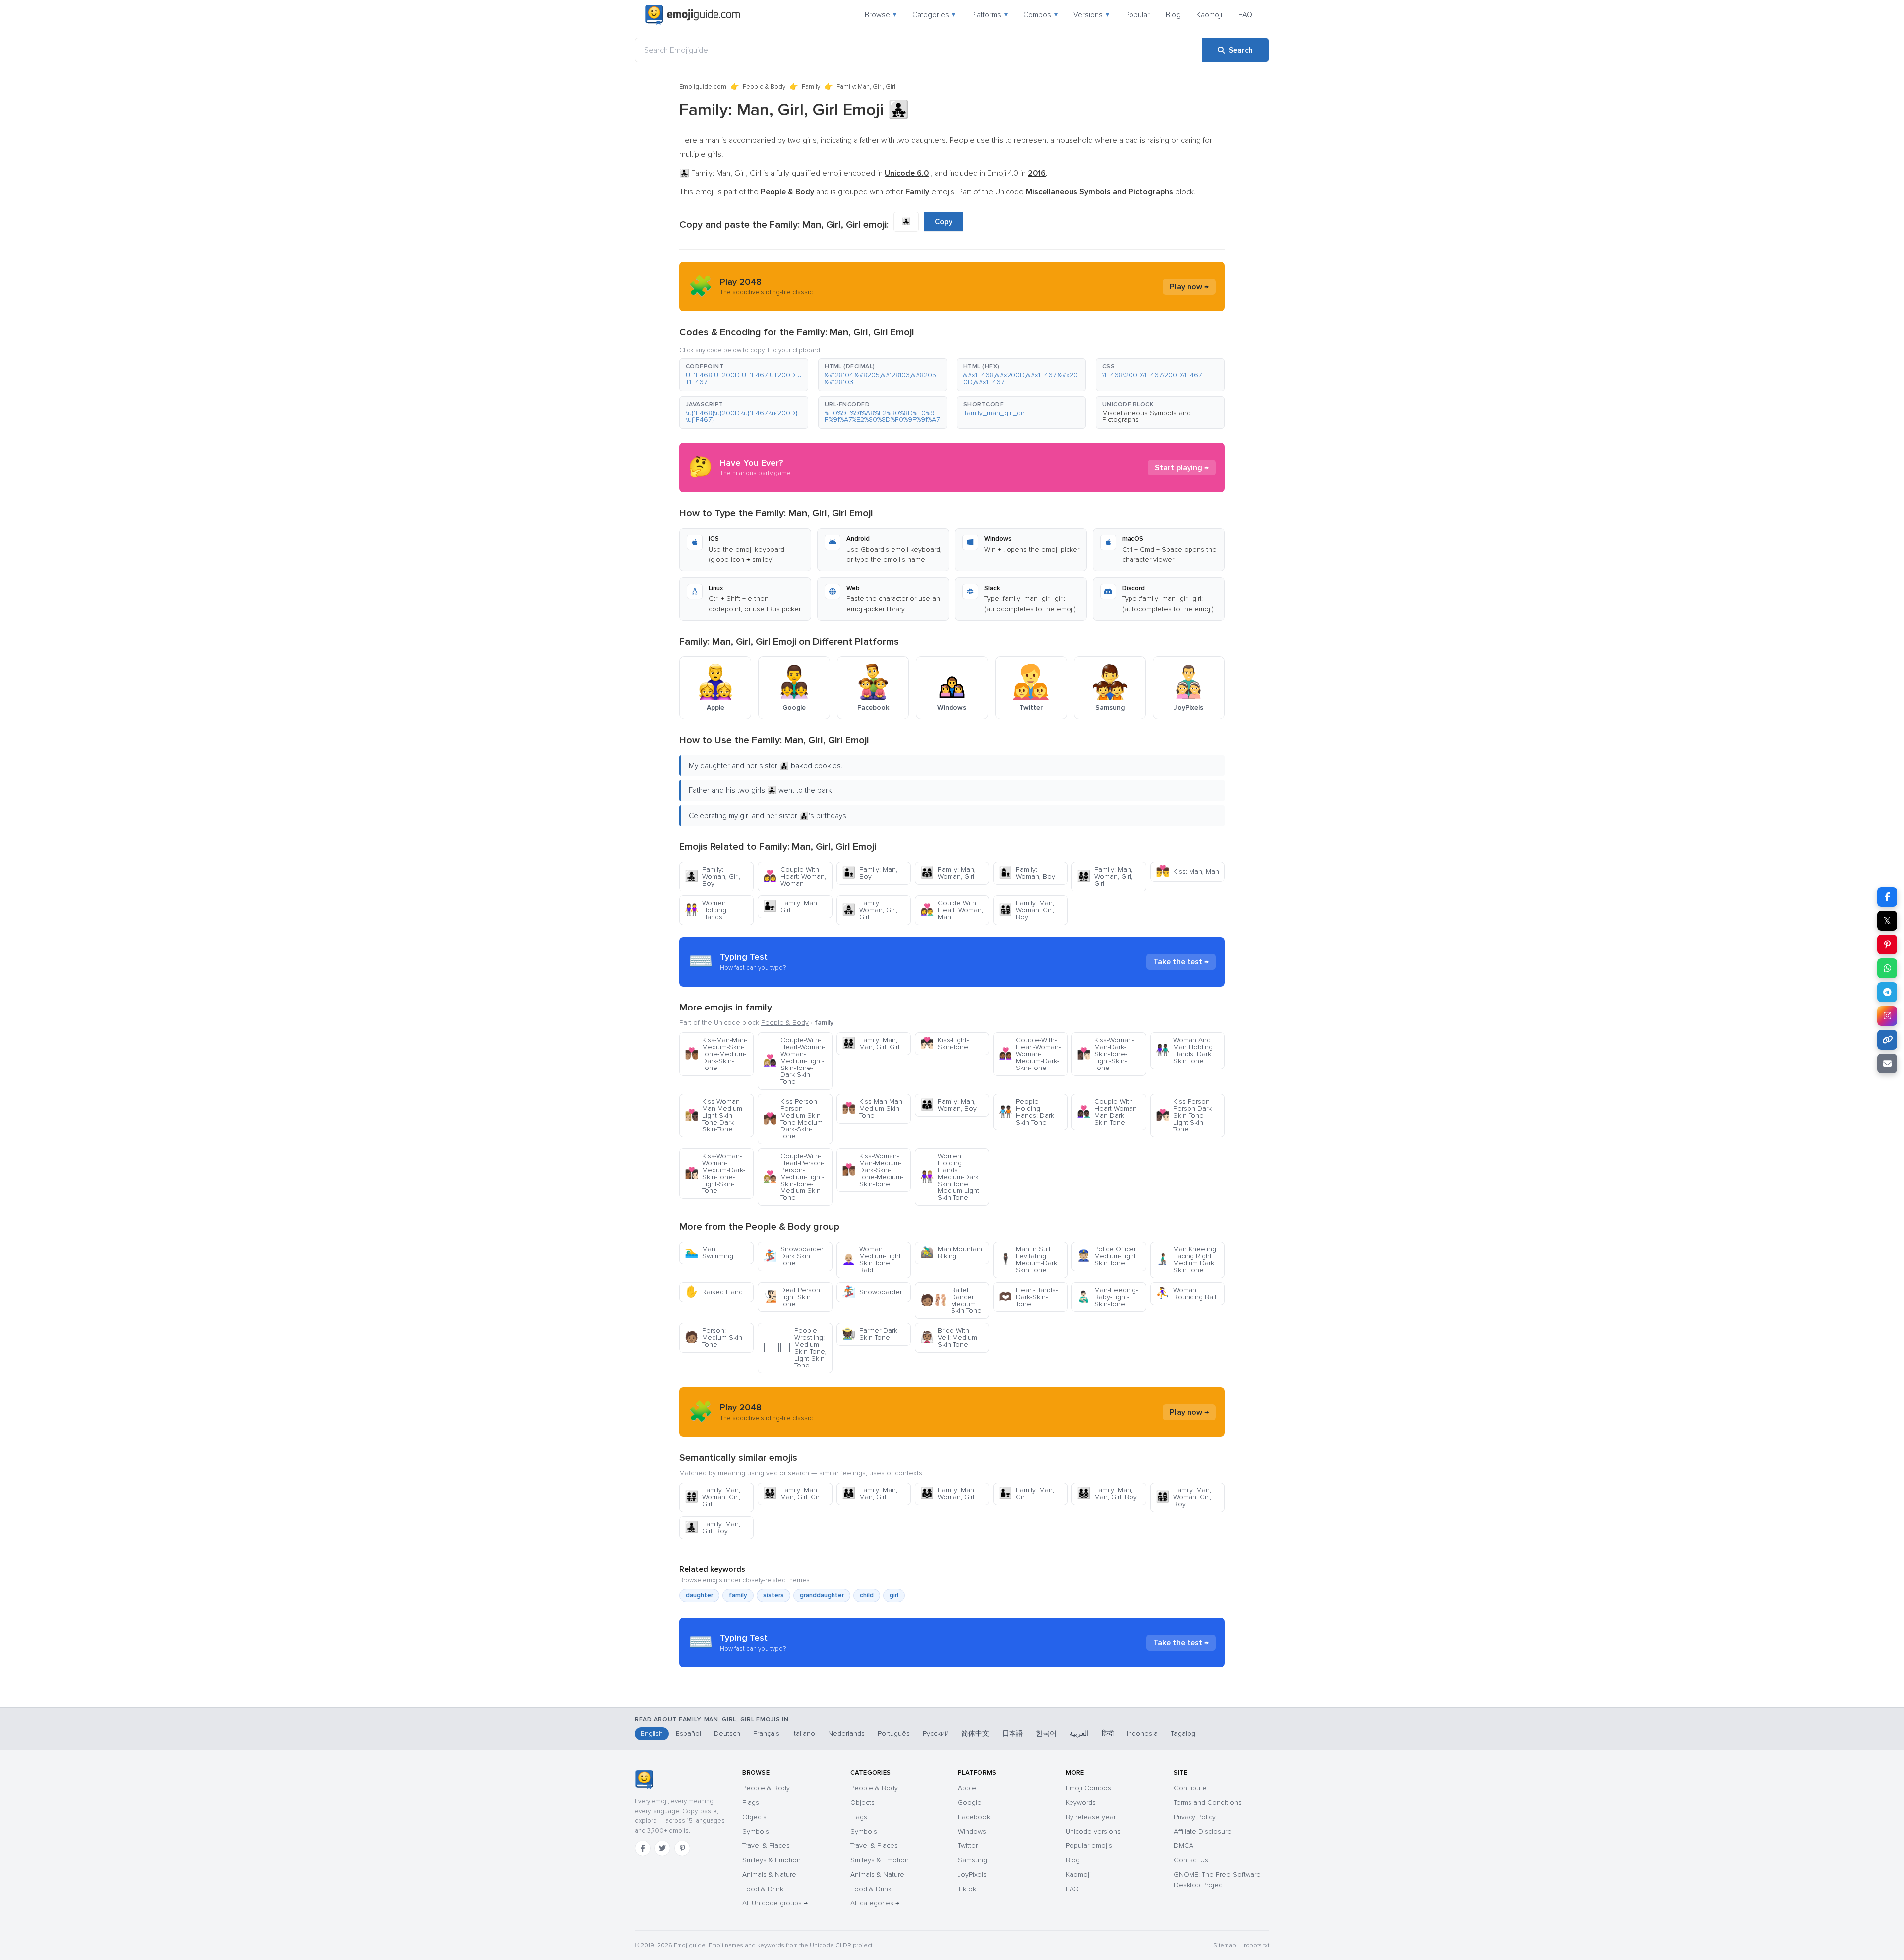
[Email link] (1887, 1064)
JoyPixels (972, 1874)
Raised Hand (714, 1292)
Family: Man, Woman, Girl (948, 873)
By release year (1091, 1817)
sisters (773, 1595)
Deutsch (727, 1734)
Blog (1173, 15)
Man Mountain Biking (951, 1253)
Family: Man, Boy (870, 873)
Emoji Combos (1088, 1788)
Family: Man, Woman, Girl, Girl (1105, 876)
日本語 (1012, 1734)
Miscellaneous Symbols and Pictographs (1146, 416)
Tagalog (1183, 1734)
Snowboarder (872, 1292)
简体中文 (975, 1734)
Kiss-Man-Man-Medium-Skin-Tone (873, 1108)
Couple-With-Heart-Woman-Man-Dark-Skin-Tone (1108, 1112)
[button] (744, 375)
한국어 (1046, 1734)
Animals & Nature (769, 1874)
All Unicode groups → (775, 1903)
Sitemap (1224, 1945)
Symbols (756, 1831)
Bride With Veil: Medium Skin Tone (949, 1337)
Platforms (989, 15)
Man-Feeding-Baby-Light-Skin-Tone (1107, 1297)
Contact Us (1191, 1860)
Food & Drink (763, 1889)
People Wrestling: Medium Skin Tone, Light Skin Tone (795, 1348)
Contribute (1190, 1788)
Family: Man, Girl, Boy (713, 1527)
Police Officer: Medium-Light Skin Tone (1107, 1256)
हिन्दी (1108, 1734)
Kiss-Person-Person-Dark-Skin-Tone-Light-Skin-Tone (1185, 1115)
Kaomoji (1209, 15)
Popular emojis (1089, 1846)
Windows (972, 1831)
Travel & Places (766, 1846)
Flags (751, 1803)
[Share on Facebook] (1887, 897)
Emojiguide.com (703, 87)
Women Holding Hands (706, 910)
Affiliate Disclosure (1203, 1831)
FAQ (1245, 15)
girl (894, 1595)
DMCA (1184, 1846)
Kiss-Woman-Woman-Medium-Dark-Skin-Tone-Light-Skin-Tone (715, 1173)
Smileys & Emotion (772, 1860)
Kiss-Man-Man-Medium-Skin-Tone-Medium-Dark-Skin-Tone (716, 1054)
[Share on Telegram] (1887, 992)
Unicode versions (1093, 1831)
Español (688, 1734)
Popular (1137, 15)
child (867, 1595)
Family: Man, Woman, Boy (949, 1105)
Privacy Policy (1195, 1817)
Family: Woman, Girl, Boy (713, 876)
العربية (1079, 1734)
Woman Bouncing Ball (1186, 1293)
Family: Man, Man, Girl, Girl (871, 1043)
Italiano (804, 1734)
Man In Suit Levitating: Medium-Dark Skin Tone (1028, 1260)
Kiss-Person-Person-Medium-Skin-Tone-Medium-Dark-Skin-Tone (794, 1119)
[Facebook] (643, 1848)
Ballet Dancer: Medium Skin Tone (951, 1300)
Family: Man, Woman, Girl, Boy (1026, 910)
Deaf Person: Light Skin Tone (792, 1297)
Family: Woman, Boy (1027, 873)
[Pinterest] (682, 1848)
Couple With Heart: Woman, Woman (795, 876)
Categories (934, 15)
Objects (754, 1817)
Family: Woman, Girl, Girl (870, 910)
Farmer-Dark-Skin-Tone (871, 1334)
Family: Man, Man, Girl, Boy (1107, 1494)
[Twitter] (662, 1848)
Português (894, 1734)
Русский (936, 1734)
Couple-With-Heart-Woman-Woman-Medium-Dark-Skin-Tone (1030, 1054)
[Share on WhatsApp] (1887, 968)
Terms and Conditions (1208, 1803)
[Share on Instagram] (1887, 1016)
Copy (944, 222)
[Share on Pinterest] (1887, 945)
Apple (967, 1788)
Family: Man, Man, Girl (870, 1494)
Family (811, 87)
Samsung (973, 1860)
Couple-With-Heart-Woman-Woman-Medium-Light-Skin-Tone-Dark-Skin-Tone (794, 1061)
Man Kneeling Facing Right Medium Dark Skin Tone (1186, 1260)
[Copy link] (1887, 1040)
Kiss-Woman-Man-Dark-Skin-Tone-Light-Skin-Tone (1105, 1054)
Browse (881, 15)
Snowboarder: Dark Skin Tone (794, 1256)
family (738, 1595)
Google (970, 1803)
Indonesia (1142, 1734)
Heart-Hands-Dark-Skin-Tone (1028, 1297)
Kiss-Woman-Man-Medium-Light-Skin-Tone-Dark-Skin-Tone (714, 1115)
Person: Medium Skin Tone (714, 1337)
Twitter (968, 1846)
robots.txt (1256, 1945)
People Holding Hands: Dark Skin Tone (1026, 1112)
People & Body (764, 87)
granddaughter (822, 1595)
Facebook (974, 1817)
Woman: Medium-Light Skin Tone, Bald (871, 1260)
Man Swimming (709, 1253)
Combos (1041, 15)
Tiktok (967, 1889)
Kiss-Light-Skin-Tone (945, 1043)
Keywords (1081, 1803)
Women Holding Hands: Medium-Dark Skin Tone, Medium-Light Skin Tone (950, 1177)
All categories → (875, 1903)
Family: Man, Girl (791, 907)
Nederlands (846, 1734)
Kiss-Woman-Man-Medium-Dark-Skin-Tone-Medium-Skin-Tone (873, 1170)
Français (766, 1734)
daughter (699, 1595)
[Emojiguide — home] (693, 15)
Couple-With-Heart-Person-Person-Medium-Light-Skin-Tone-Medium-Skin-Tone (794, 1177)
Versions (1091, 15)
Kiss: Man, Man (1188, 871)
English (652, 1734)
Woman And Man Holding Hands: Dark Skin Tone (1184, 1050)
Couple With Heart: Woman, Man (952, 910)
